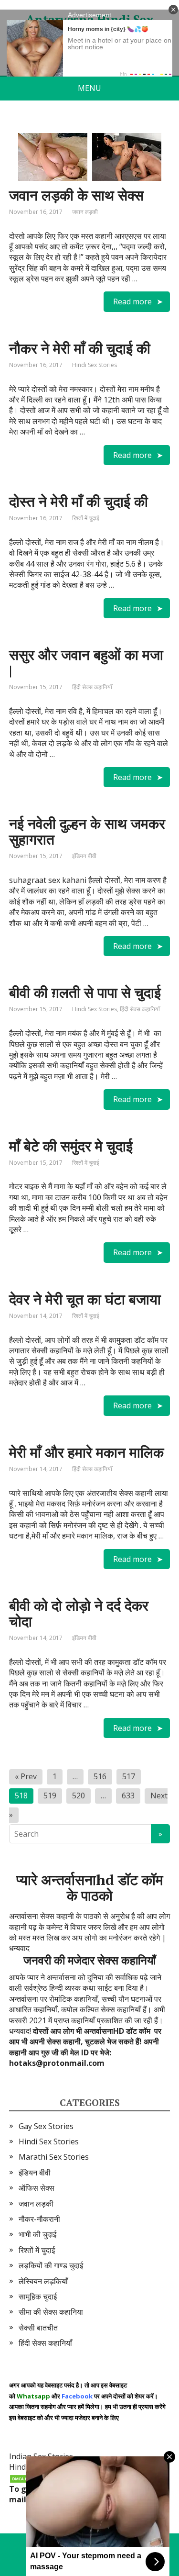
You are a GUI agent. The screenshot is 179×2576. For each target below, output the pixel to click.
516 (100, 1776)
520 (79, 1795)
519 (50, 1795)
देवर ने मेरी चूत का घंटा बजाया (85, 1299)
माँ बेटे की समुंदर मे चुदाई (71, 1146)
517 (129, 1776)
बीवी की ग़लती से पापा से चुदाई (85, 992)
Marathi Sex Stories (54, 2157)
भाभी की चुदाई (37, 2234)
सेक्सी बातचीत (38, 2328)
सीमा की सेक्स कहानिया (51, 2312)
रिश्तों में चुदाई (86, 518)
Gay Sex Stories (46, 2126)
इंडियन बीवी (84, 856)
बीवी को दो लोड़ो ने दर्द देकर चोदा (79, 1613)
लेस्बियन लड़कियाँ (43, 2281)
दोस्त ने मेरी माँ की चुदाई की (79, 502)
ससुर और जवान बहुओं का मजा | (86, 663)
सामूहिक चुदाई (38, 2297)
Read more (132, 301)
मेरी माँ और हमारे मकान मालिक (86, 1452)
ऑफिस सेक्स (37, 2188)
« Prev (26, 1776)
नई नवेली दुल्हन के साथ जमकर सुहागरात (87, 831)
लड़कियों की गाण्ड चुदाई (51, 2265)
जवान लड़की (85, 212)
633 (128, 1795)
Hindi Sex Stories (95, 365)
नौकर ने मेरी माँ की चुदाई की (80, 348)
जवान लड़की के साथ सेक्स (76, 195)
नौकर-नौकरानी (39, 2219)
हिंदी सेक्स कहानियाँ (92, 687)
